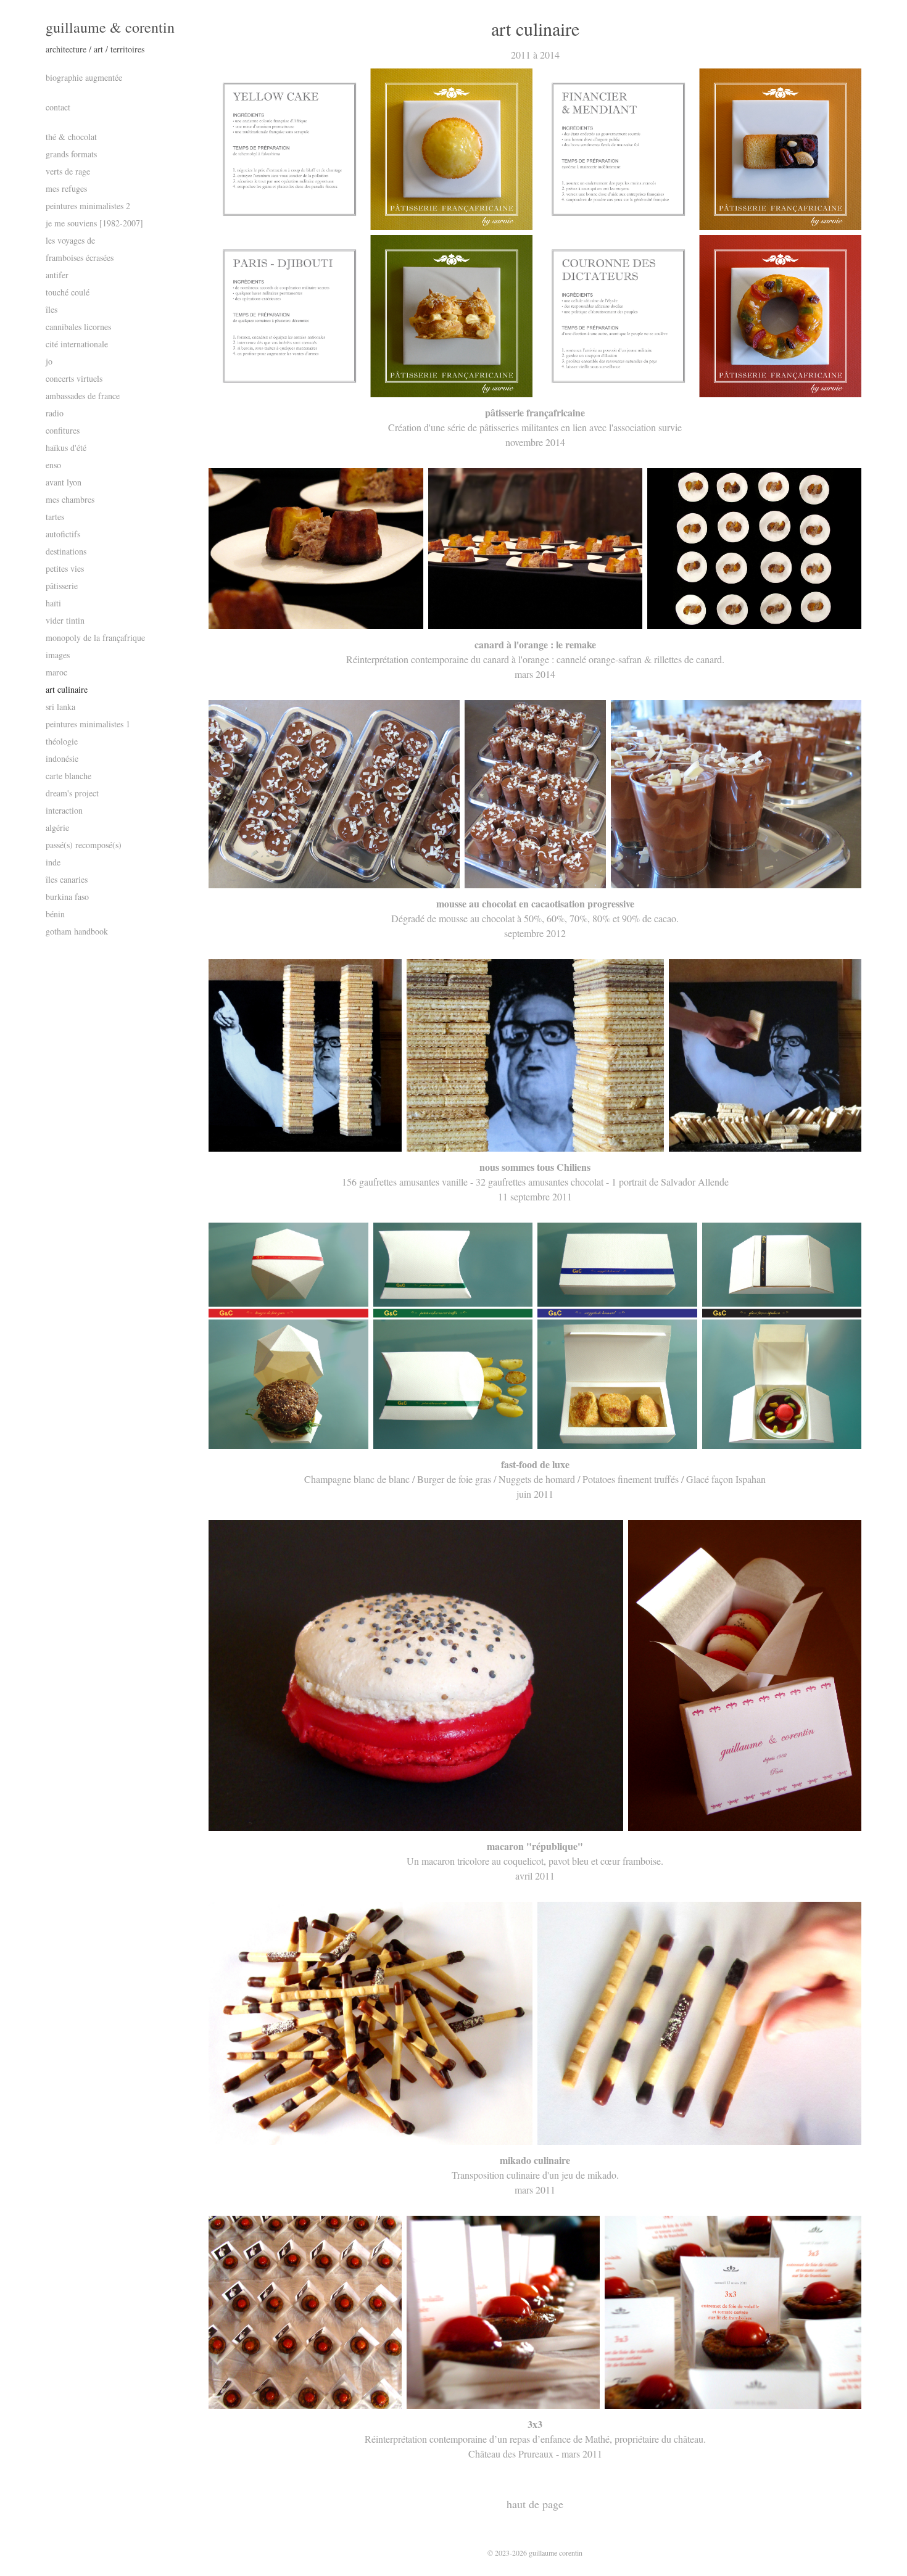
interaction (64, 810)
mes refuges (66, 188)
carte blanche (68, 776)
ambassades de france (83, 396)
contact (58, 107)
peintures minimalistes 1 (88, 724)
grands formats (71, 154)
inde (53, 862)
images (58, 655)
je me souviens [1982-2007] (94, 223)
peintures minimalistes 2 (88, 206)
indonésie (62, 758)
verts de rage (68, 171)
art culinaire (67, 689)
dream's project (72, 793)
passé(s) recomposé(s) (84, 845)
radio (55, 413)
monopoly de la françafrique (95, 638)
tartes (55, 517)
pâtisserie (62, 586)
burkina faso (67, 897)
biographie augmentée (84, 77)
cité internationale (77, 344)
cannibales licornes (78, 327)
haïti (53, 603)
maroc (56, 672)
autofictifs (63, 534)
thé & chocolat (71, 137)
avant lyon (64, 482)
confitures (63, 430)
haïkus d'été (66, 448)
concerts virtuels (74, 378)
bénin (55, 914)
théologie (62, 741)
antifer (57, 275)
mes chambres (70, 499)
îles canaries (67, 879)
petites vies (65, 568)
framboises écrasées (80, 258)
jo (49, 361)
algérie (57, 828)
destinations (66, 551)
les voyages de (70, 240)
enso (53, 465)
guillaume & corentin (110, 27)
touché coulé (68, 292)
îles (52, 309)
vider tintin (65, 620)
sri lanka (60, 707)
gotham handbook (77, 931)
